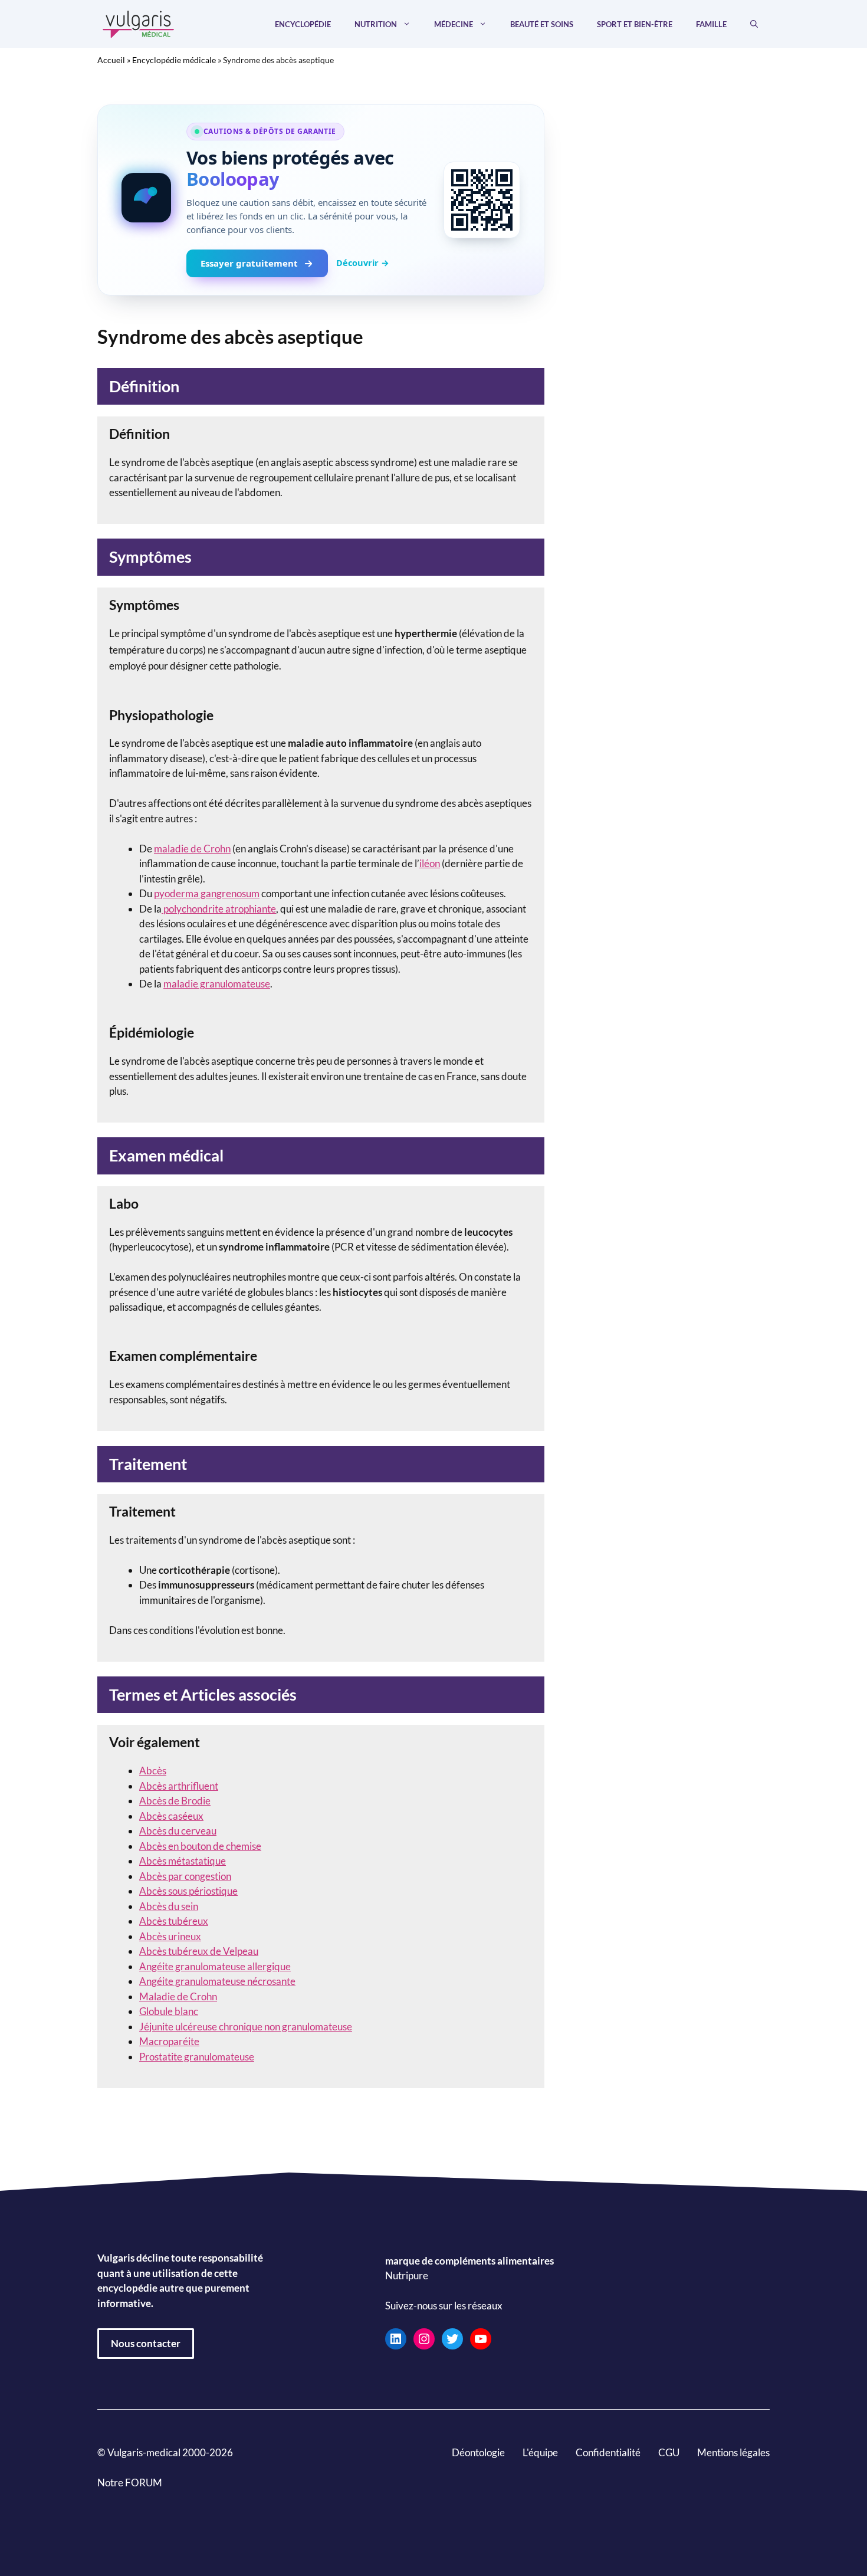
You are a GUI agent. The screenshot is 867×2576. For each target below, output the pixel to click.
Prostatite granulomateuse (197, 2057)
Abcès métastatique (183, 1861)
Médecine (454, 24)
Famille (711, 24)
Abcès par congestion (185, 1876)
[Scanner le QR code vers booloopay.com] (482, 200)
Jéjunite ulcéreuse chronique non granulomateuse (246, 2027)
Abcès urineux (170, 1936)
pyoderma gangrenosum (207, 893)
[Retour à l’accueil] (139, 23)
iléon (430, 863)
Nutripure (407, 2276)
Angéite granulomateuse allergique (215, 1966)
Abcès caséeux (171, 1816)
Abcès (153, 1771)
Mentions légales (733, 2452)
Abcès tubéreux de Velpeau (199, 1951)
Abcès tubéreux (174, 1921)
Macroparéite (169, 2041)
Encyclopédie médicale (174, 60)
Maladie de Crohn (178, 1996)
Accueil (111, 60)
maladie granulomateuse (217, 984)
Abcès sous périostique (188, 1891)
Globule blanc (169, 2011)
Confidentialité (608, 2452)
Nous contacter (146, 2343)
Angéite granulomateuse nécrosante (217, 1981)
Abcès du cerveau (178, 1831)
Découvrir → (363, 262)
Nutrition (376, 24)
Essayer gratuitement (249, 263)
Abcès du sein (169, 1906)
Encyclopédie (303, 24)
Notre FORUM (130, 2483)
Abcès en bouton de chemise (200, 1846)
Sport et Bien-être (635, 24)
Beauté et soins (542, 24)
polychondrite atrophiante (219, 909)
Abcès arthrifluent (179, 1786)
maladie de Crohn (192, 849)
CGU (669, 2452)
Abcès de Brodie (175, 1801)
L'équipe (540, 2452)
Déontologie (478, 2452)
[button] (754, 24)
